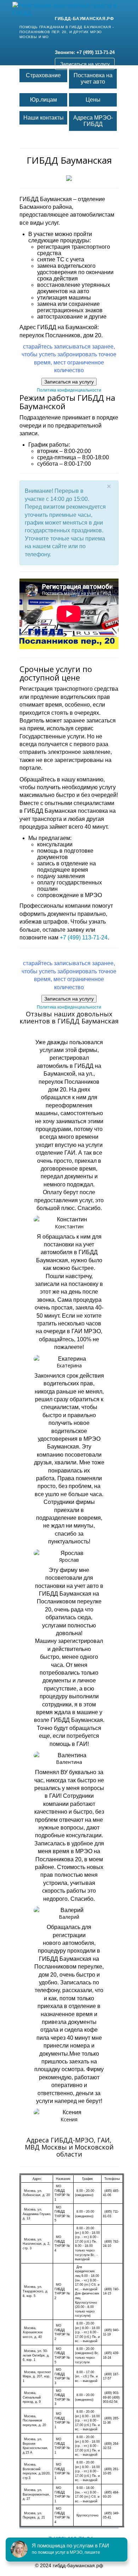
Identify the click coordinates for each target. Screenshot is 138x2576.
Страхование (43, 75)
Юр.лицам (44, 100)
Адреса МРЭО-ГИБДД (93, 121)
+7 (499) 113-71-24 (84, 938)
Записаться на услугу (85, 64)
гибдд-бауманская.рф (84, 19)
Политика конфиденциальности (69, 390)
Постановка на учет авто (93, 78)
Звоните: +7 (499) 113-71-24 (85, 52)
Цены (93, 100)
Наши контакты (44, 118)
